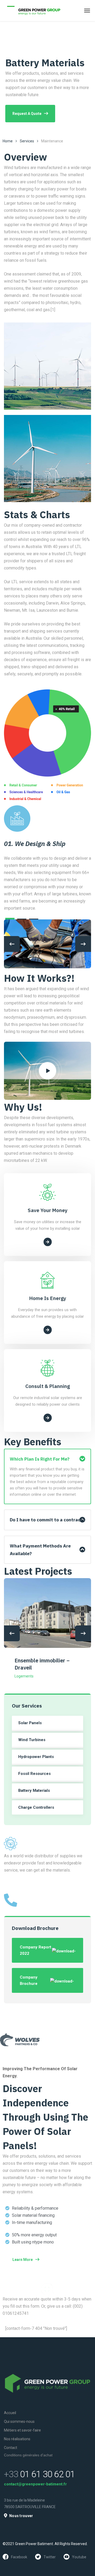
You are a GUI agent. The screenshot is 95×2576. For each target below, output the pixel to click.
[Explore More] (48, 1242)
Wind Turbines (32, 1740)
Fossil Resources (34, 1774)
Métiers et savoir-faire (22, 2430)
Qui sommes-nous (19, 2421)
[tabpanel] (47, 875)
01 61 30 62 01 (39, 2474)
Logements (24, 1676)
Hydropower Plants (36, 1757)
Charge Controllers (36, 1807)
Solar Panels (30, 1723)
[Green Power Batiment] (33, 11)
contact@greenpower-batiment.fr (35, 2484)
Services (27, 141)
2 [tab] (22, 919)
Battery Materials (34, 1790)
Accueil (10, 2413)
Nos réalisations (17, 2439)
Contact (11, 2448)
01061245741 (17, 1912)
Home (8, 141)
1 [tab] (10, 919)
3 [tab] (34, 919)
